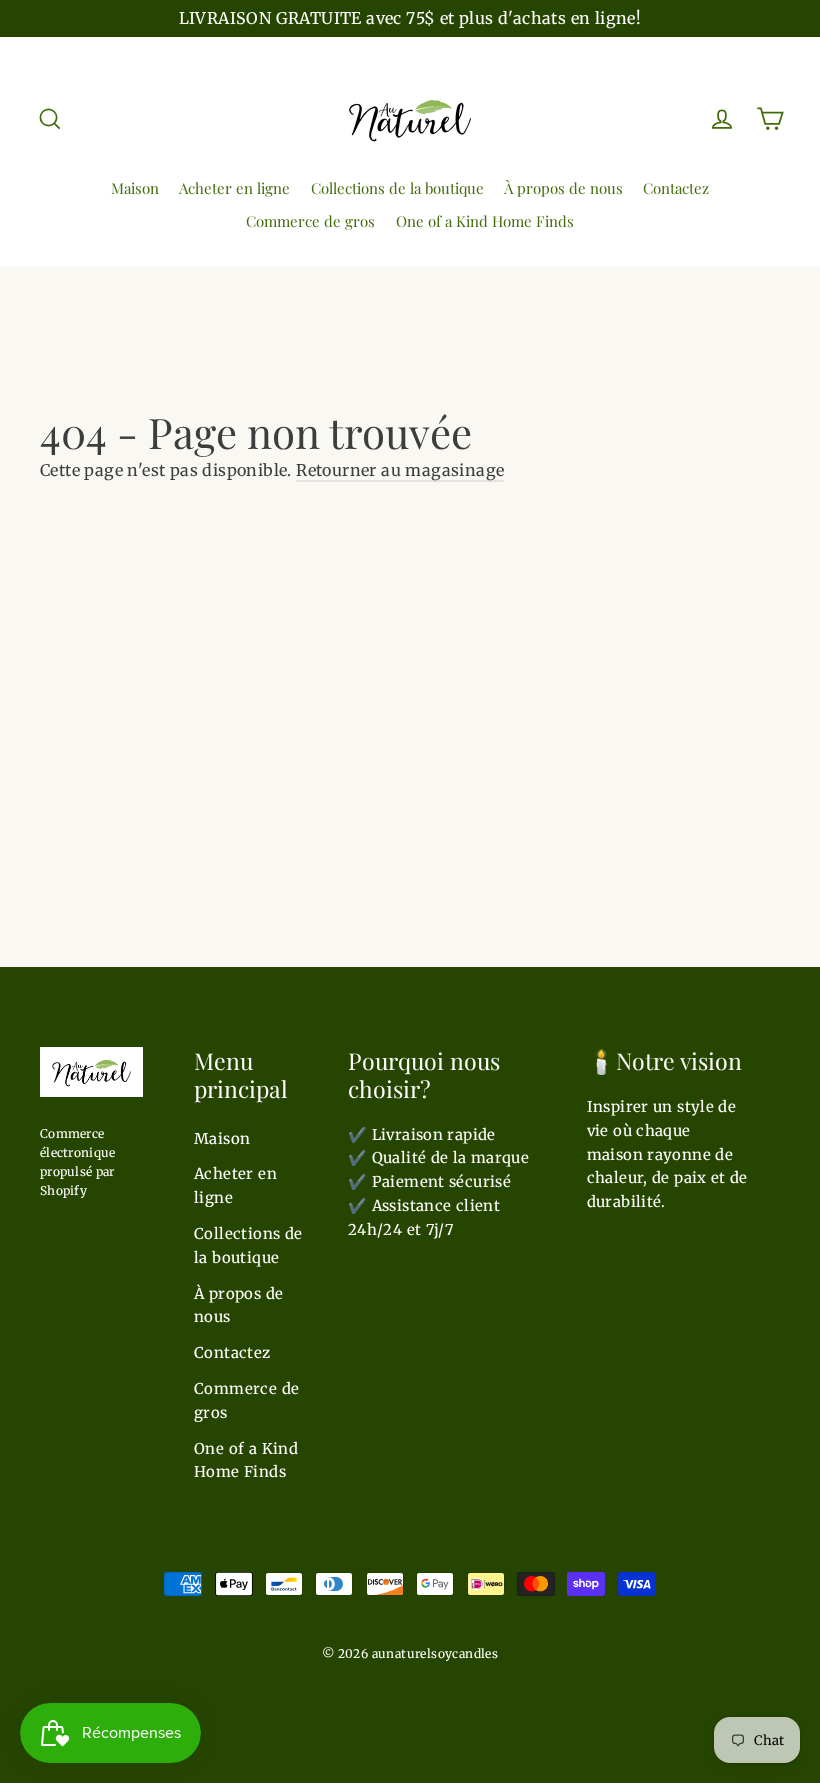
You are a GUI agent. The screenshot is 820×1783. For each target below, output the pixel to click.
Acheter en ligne (234, 188)
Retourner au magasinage (400, 470)
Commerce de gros (310, 221)
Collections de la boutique (397, 188)
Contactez (676, 188)
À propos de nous (563, 188)
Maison (135, 188)
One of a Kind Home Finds (485, 221)
